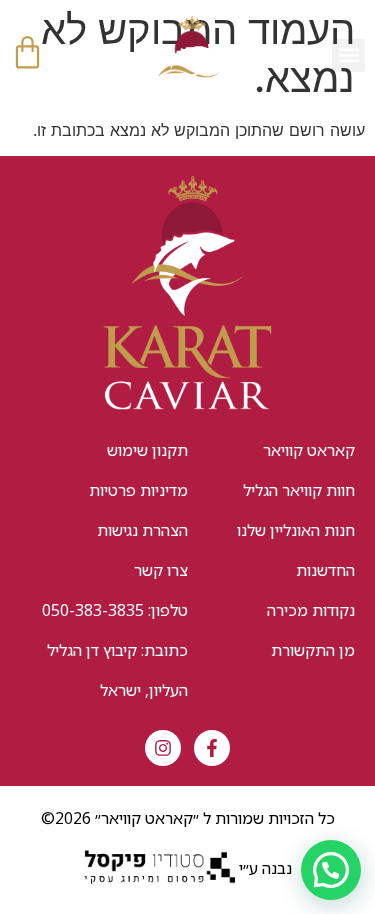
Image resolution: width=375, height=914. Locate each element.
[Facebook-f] (212, 748)
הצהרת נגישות (142, 530)
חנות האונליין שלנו (296, 530)
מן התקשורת (313, 650)
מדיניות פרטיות (138, 490)
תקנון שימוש (147, 450)
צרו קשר (161, 570)
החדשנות (325, 570)
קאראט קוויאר (309, 450)
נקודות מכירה (311, 610)
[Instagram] (163, 748)
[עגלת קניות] (27, 52)
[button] (348, 55)
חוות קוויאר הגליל (299, 490)
